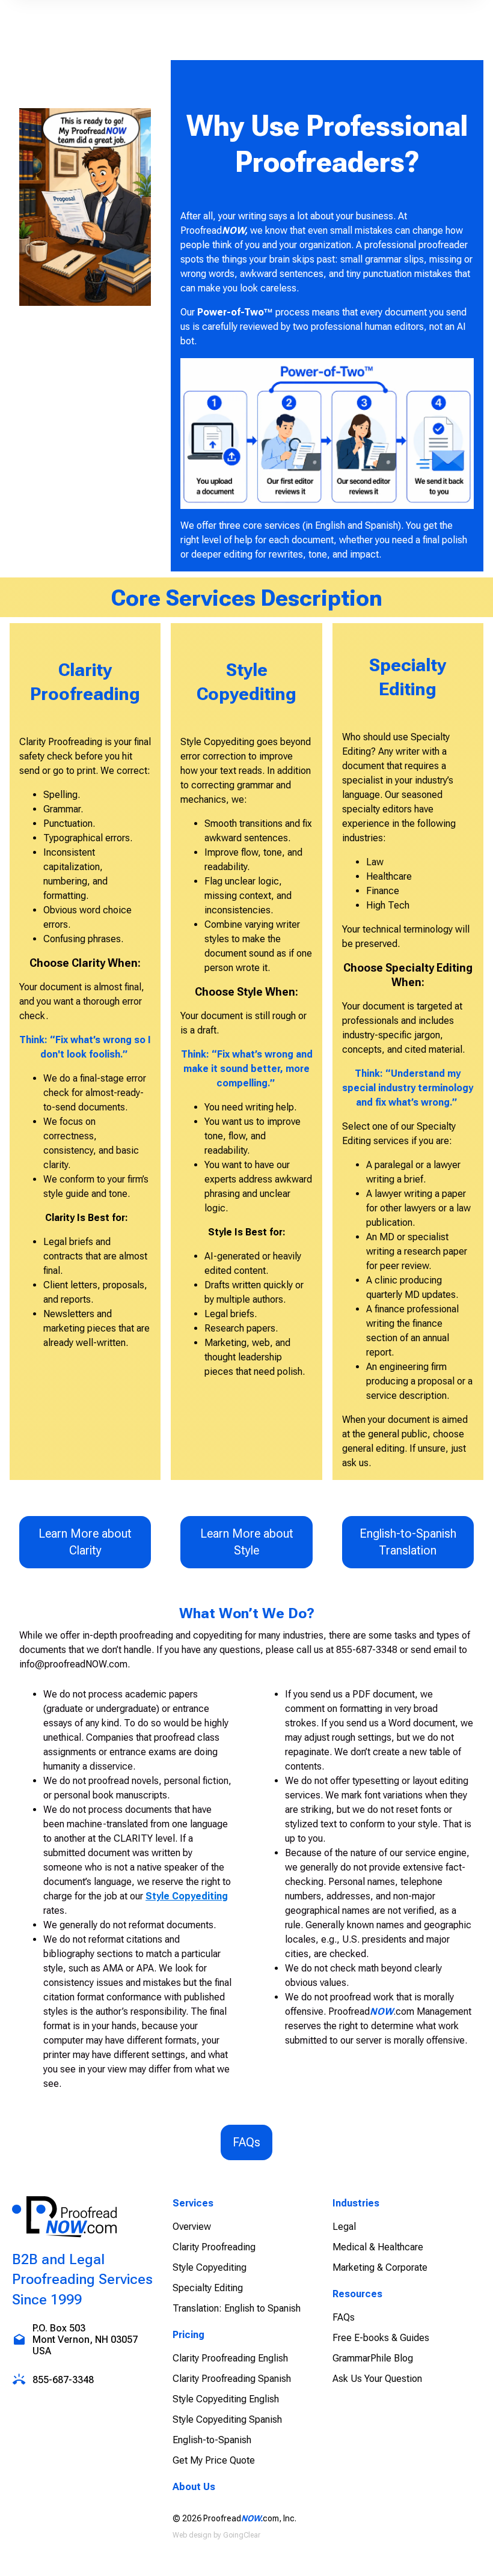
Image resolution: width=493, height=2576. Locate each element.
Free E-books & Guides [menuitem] (381, 2338)
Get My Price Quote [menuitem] (214, 2460)
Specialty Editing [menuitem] (208, 2288)
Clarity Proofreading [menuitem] (214, 2247)
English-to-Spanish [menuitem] (212, 2440)
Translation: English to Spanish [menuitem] (237, 2308)
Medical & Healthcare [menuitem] (378, 2247)
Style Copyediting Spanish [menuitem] (227, 2419)
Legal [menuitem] (344, 2227)
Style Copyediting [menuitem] (210, 2267)
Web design (192, 2535)
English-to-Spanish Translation (408, 1542)
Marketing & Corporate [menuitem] (380, 2267)
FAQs (246, 2142)
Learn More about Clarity (85, 1542)
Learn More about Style (247, 1542)
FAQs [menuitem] (344, 2317)
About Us (194, 2487)
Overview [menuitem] (192, 2227)
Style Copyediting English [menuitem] (226, 2399)
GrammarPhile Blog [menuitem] (373, 2358)
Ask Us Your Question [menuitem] (377, 2379)
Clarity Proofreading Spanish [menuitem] (232, 2379)
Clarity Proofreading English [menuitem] (230, 2358)
